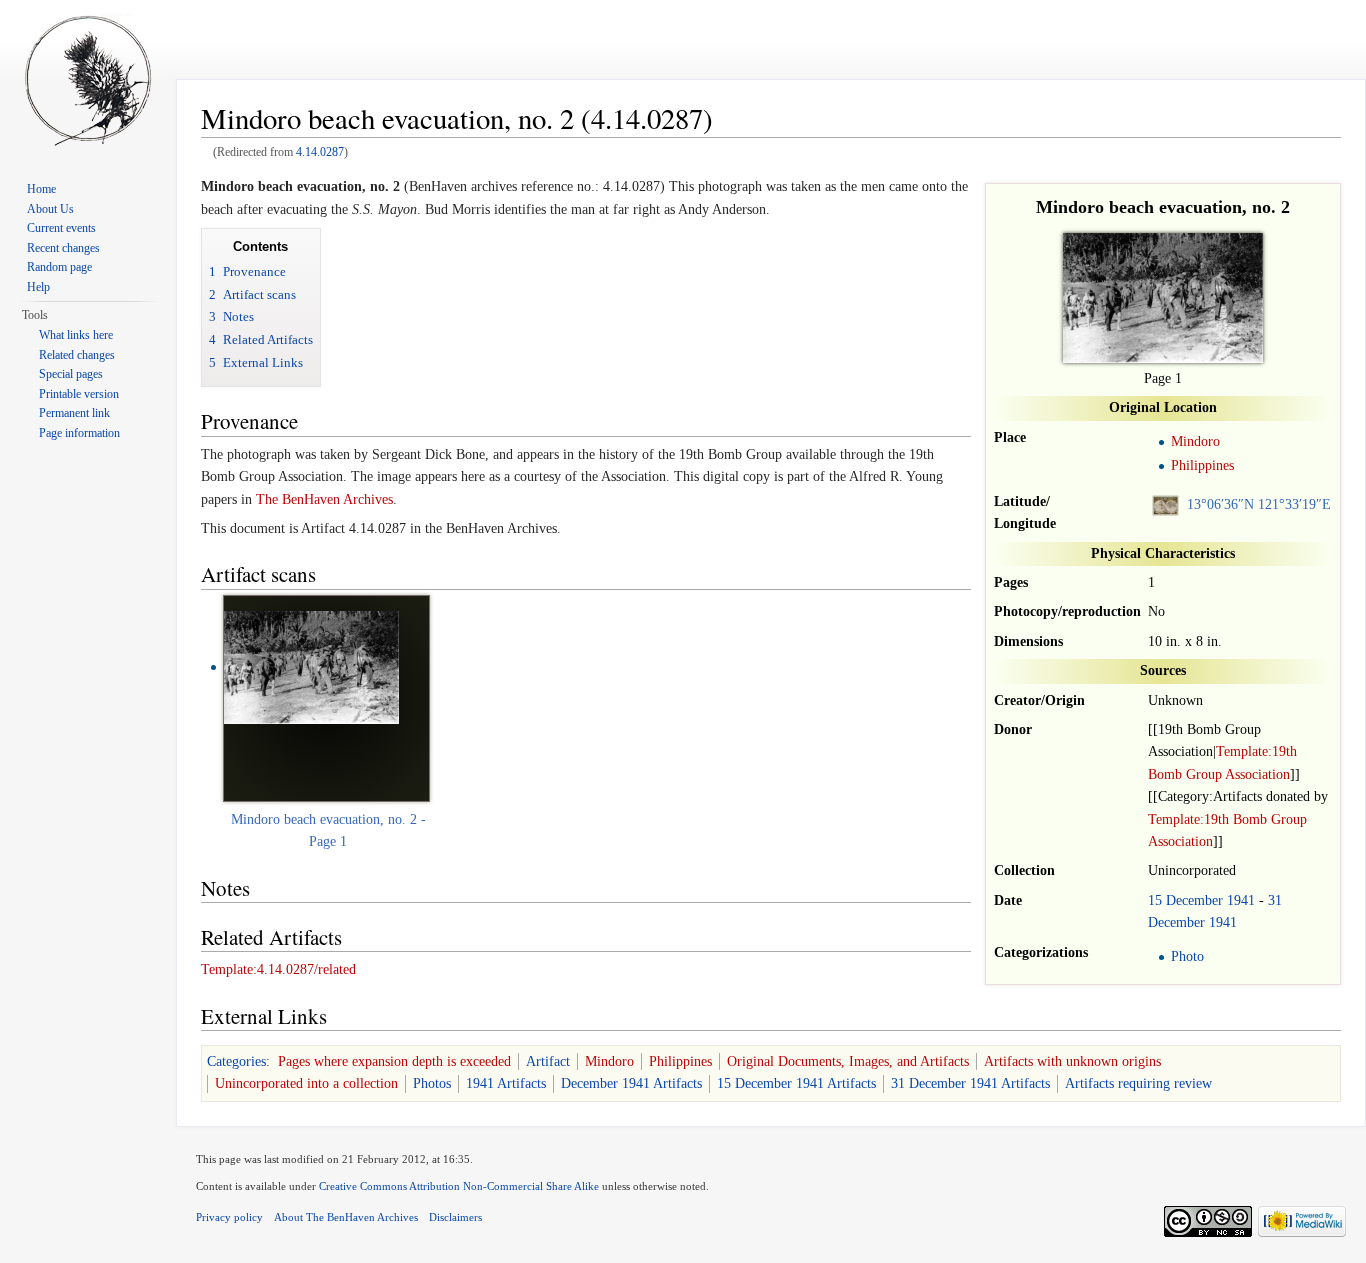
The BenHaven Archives (324, 499)
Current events (61, 228)
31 (1275, 900)
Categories (236, 1061)
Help (38, 287)
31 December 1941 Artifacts (970, 1083)
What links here (76, 335)
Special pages (71, 374)
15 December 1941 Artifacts (796, 1083)
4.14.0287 (320, 152)
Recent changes (63, 248)
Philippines (1202, 465)
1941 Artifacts (506, 1083)
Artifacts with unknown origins (1072, 1061)
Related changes (77, 355)
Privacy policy (229, 1217)
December (1194, 900)
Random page (59, 267)
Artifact (548, 1061)
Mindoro (1195, 441)
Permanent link (74, 413)
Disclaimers (455, 1217)
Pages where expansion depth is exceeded (394, 1061)
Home (41, 189)
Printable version (79, 394)
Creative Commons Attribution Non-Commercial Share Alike (459, 1186)
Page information (79, 433)
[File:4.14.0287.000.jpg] (311, 666)
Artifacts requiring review (1138, 1083)
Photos (432, 1083)
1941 (1241, 900)
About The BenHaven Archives (346, 1217)
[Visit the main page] (88, 80)
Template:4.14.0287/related (278, 969)
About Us (50, 209)
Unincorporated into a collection (306, 1083)
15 (1155, 900)
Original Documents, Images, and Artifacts (848, 1061)
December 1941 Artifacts (631, 1083)
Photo (1187, 956)
